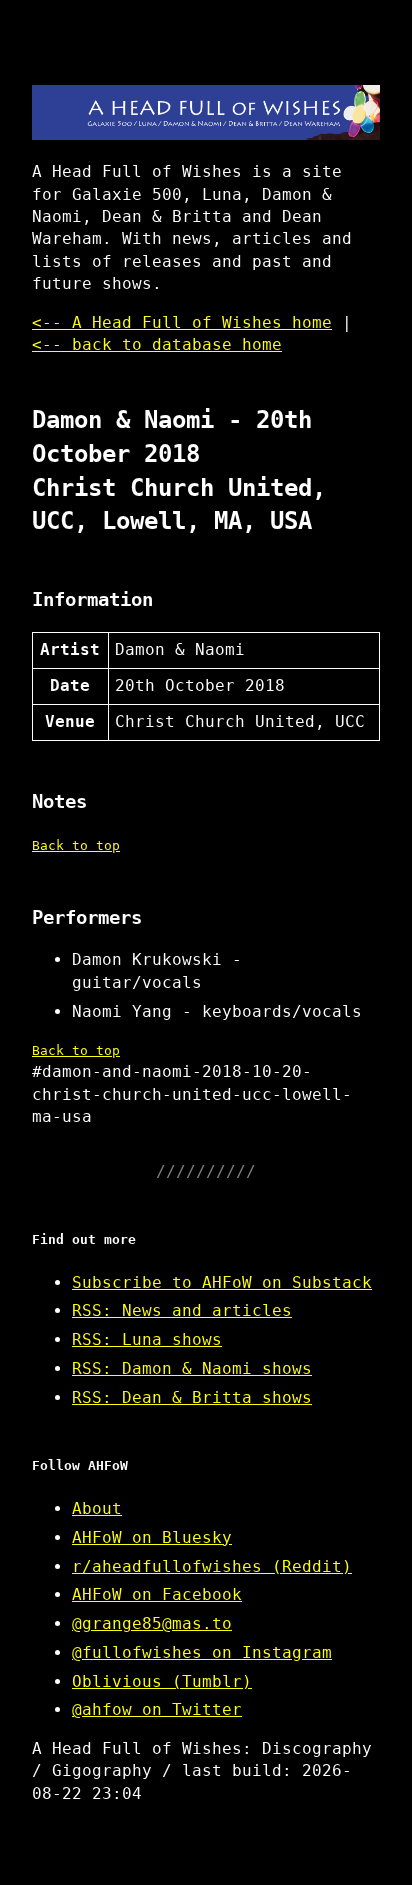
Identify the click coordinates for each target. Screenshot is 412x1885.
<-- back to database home (157, 344)
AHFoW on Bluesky (152, 1537)
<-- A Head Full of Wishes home (182, 322)
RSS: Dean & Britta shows (192, 1397)
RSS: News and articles (182, 1310)
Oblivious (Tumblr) (162, 1681)
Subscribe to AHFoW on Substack (222, 1282)
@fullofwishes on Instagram (202, 1652)
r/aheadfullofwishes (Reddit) (212, 1566)
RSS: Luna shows (147, 1339)
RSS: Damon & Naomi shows (192, 1368)
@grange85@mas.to (152, 1623)
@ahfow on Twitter (157, 1709)
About (97, 1508)
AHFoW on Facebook (157, 1594)
